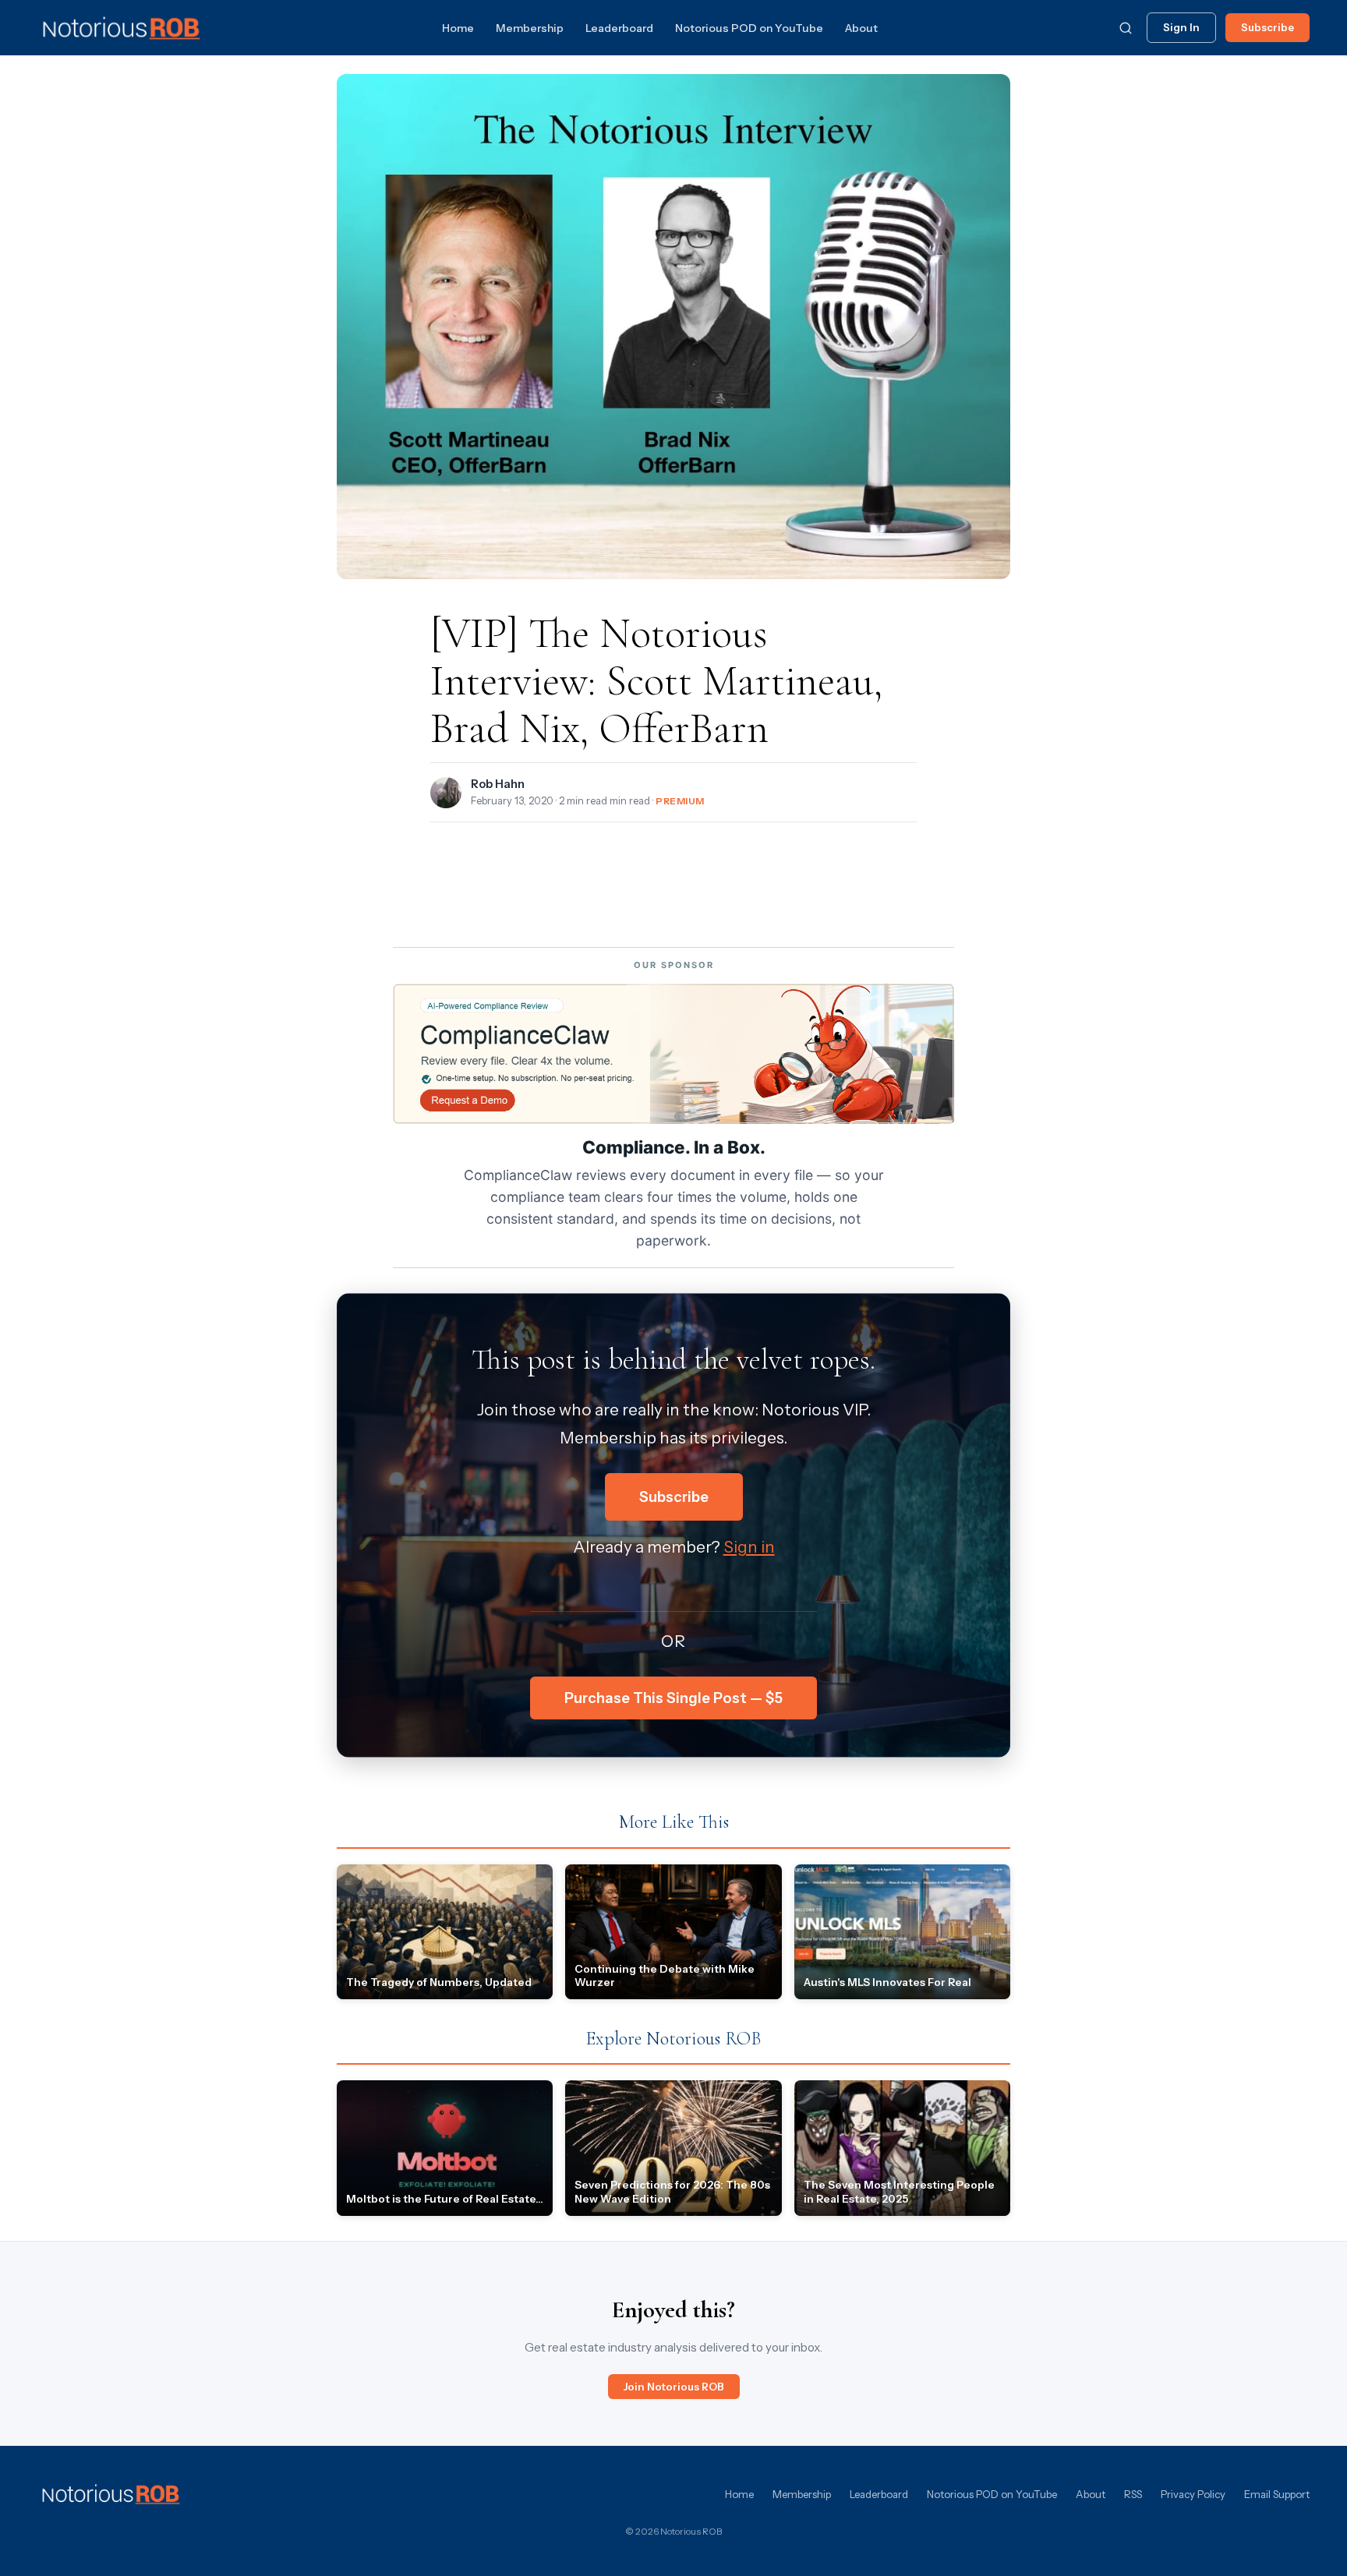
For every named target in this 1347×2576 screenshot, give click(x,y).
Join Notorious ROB (674, 2387)
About (861, 28)
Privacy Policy (1193, 2494)
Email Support (1277, 2494)
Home (458, 28)
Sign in (749, 1547)
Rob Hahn (498, 784)
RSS (1133, 2494)
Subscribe (1267, 27)
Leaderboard (619, 28)
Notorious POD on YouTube (749, 28)
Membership (530, 28)
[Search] (1126, 28)
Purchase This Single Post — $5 (673, 1698)
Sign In (1181, 27)
